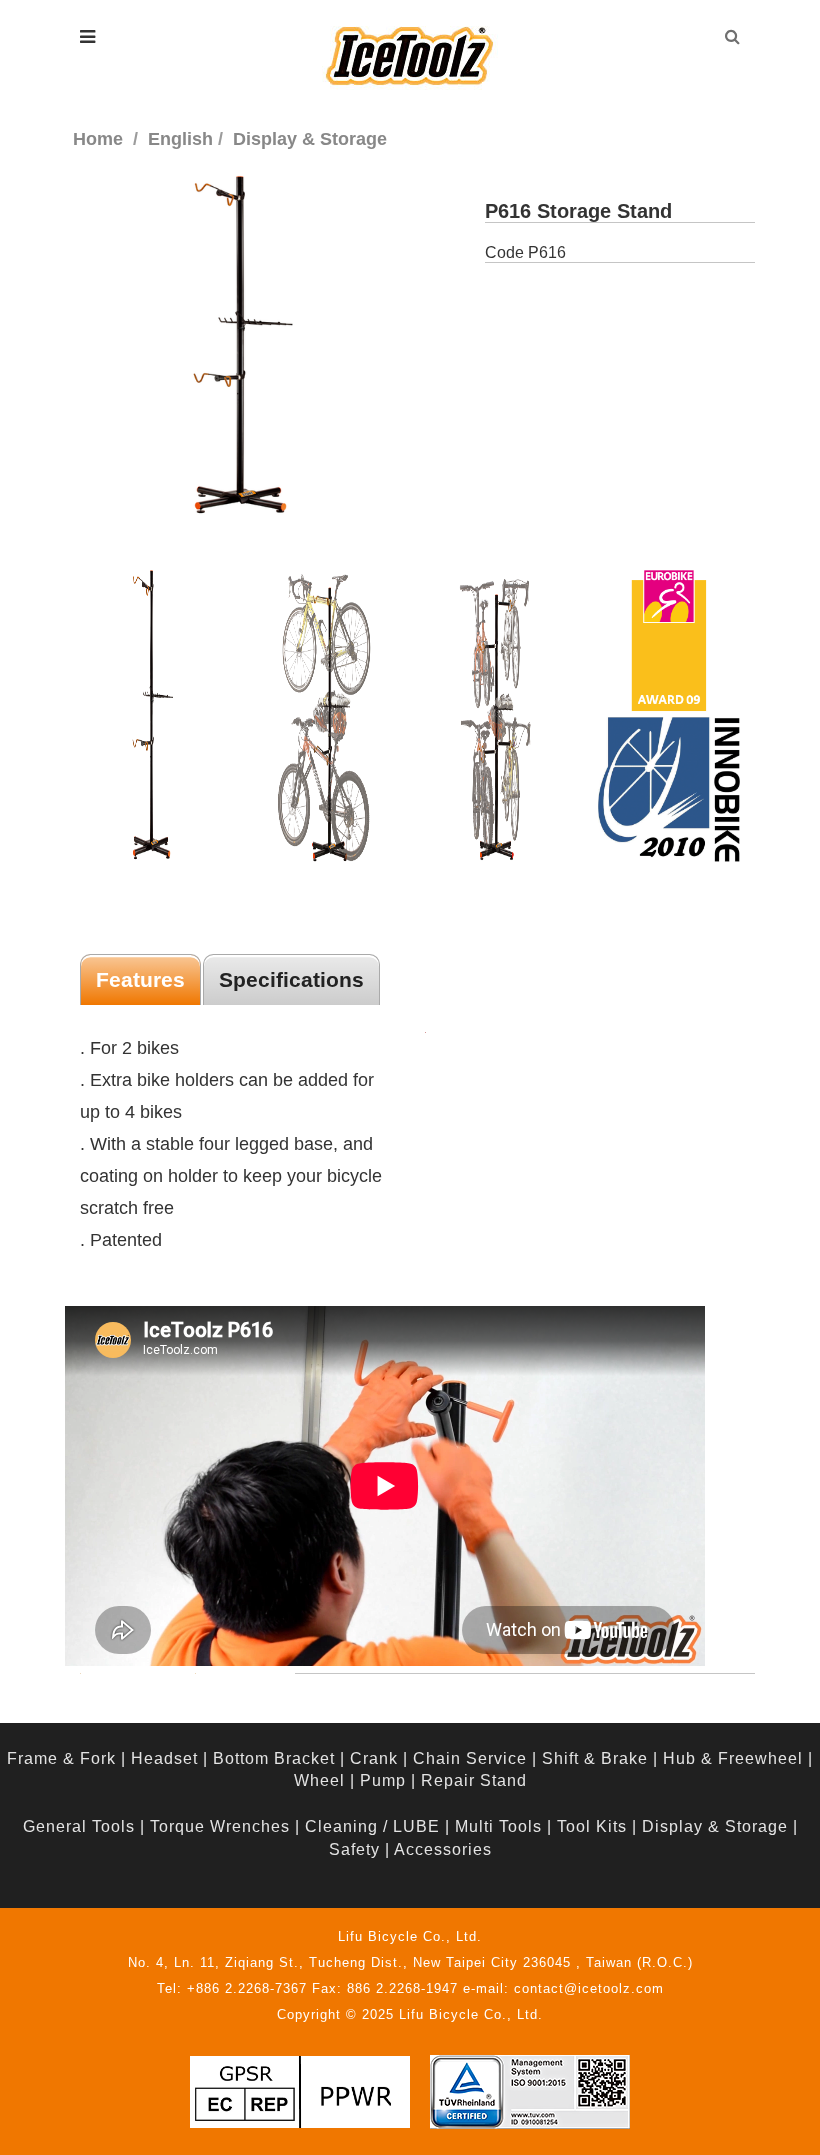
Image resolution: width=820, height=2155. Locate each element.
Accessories (443, 1849)
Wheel (319, 1780)
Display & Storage (715, 1826)
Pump (383, 1780)
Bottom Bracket (274, 1758)
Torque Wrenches (220, 1826)
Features (140, 979)
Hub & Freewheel (733, 1758)
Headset (164, 1758)
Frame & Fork (61, 1758)
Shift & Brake (595, 1758)
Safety (354, 1849)
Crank (374, 1758)
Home (98, 139)
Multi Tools (498, 1826)
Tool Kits (592, 1826)
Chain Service (470, 1758)
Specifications (291, 979)
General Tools (79, 1826)
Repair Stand (474, 1780)
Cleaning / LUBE (372, 1826)
